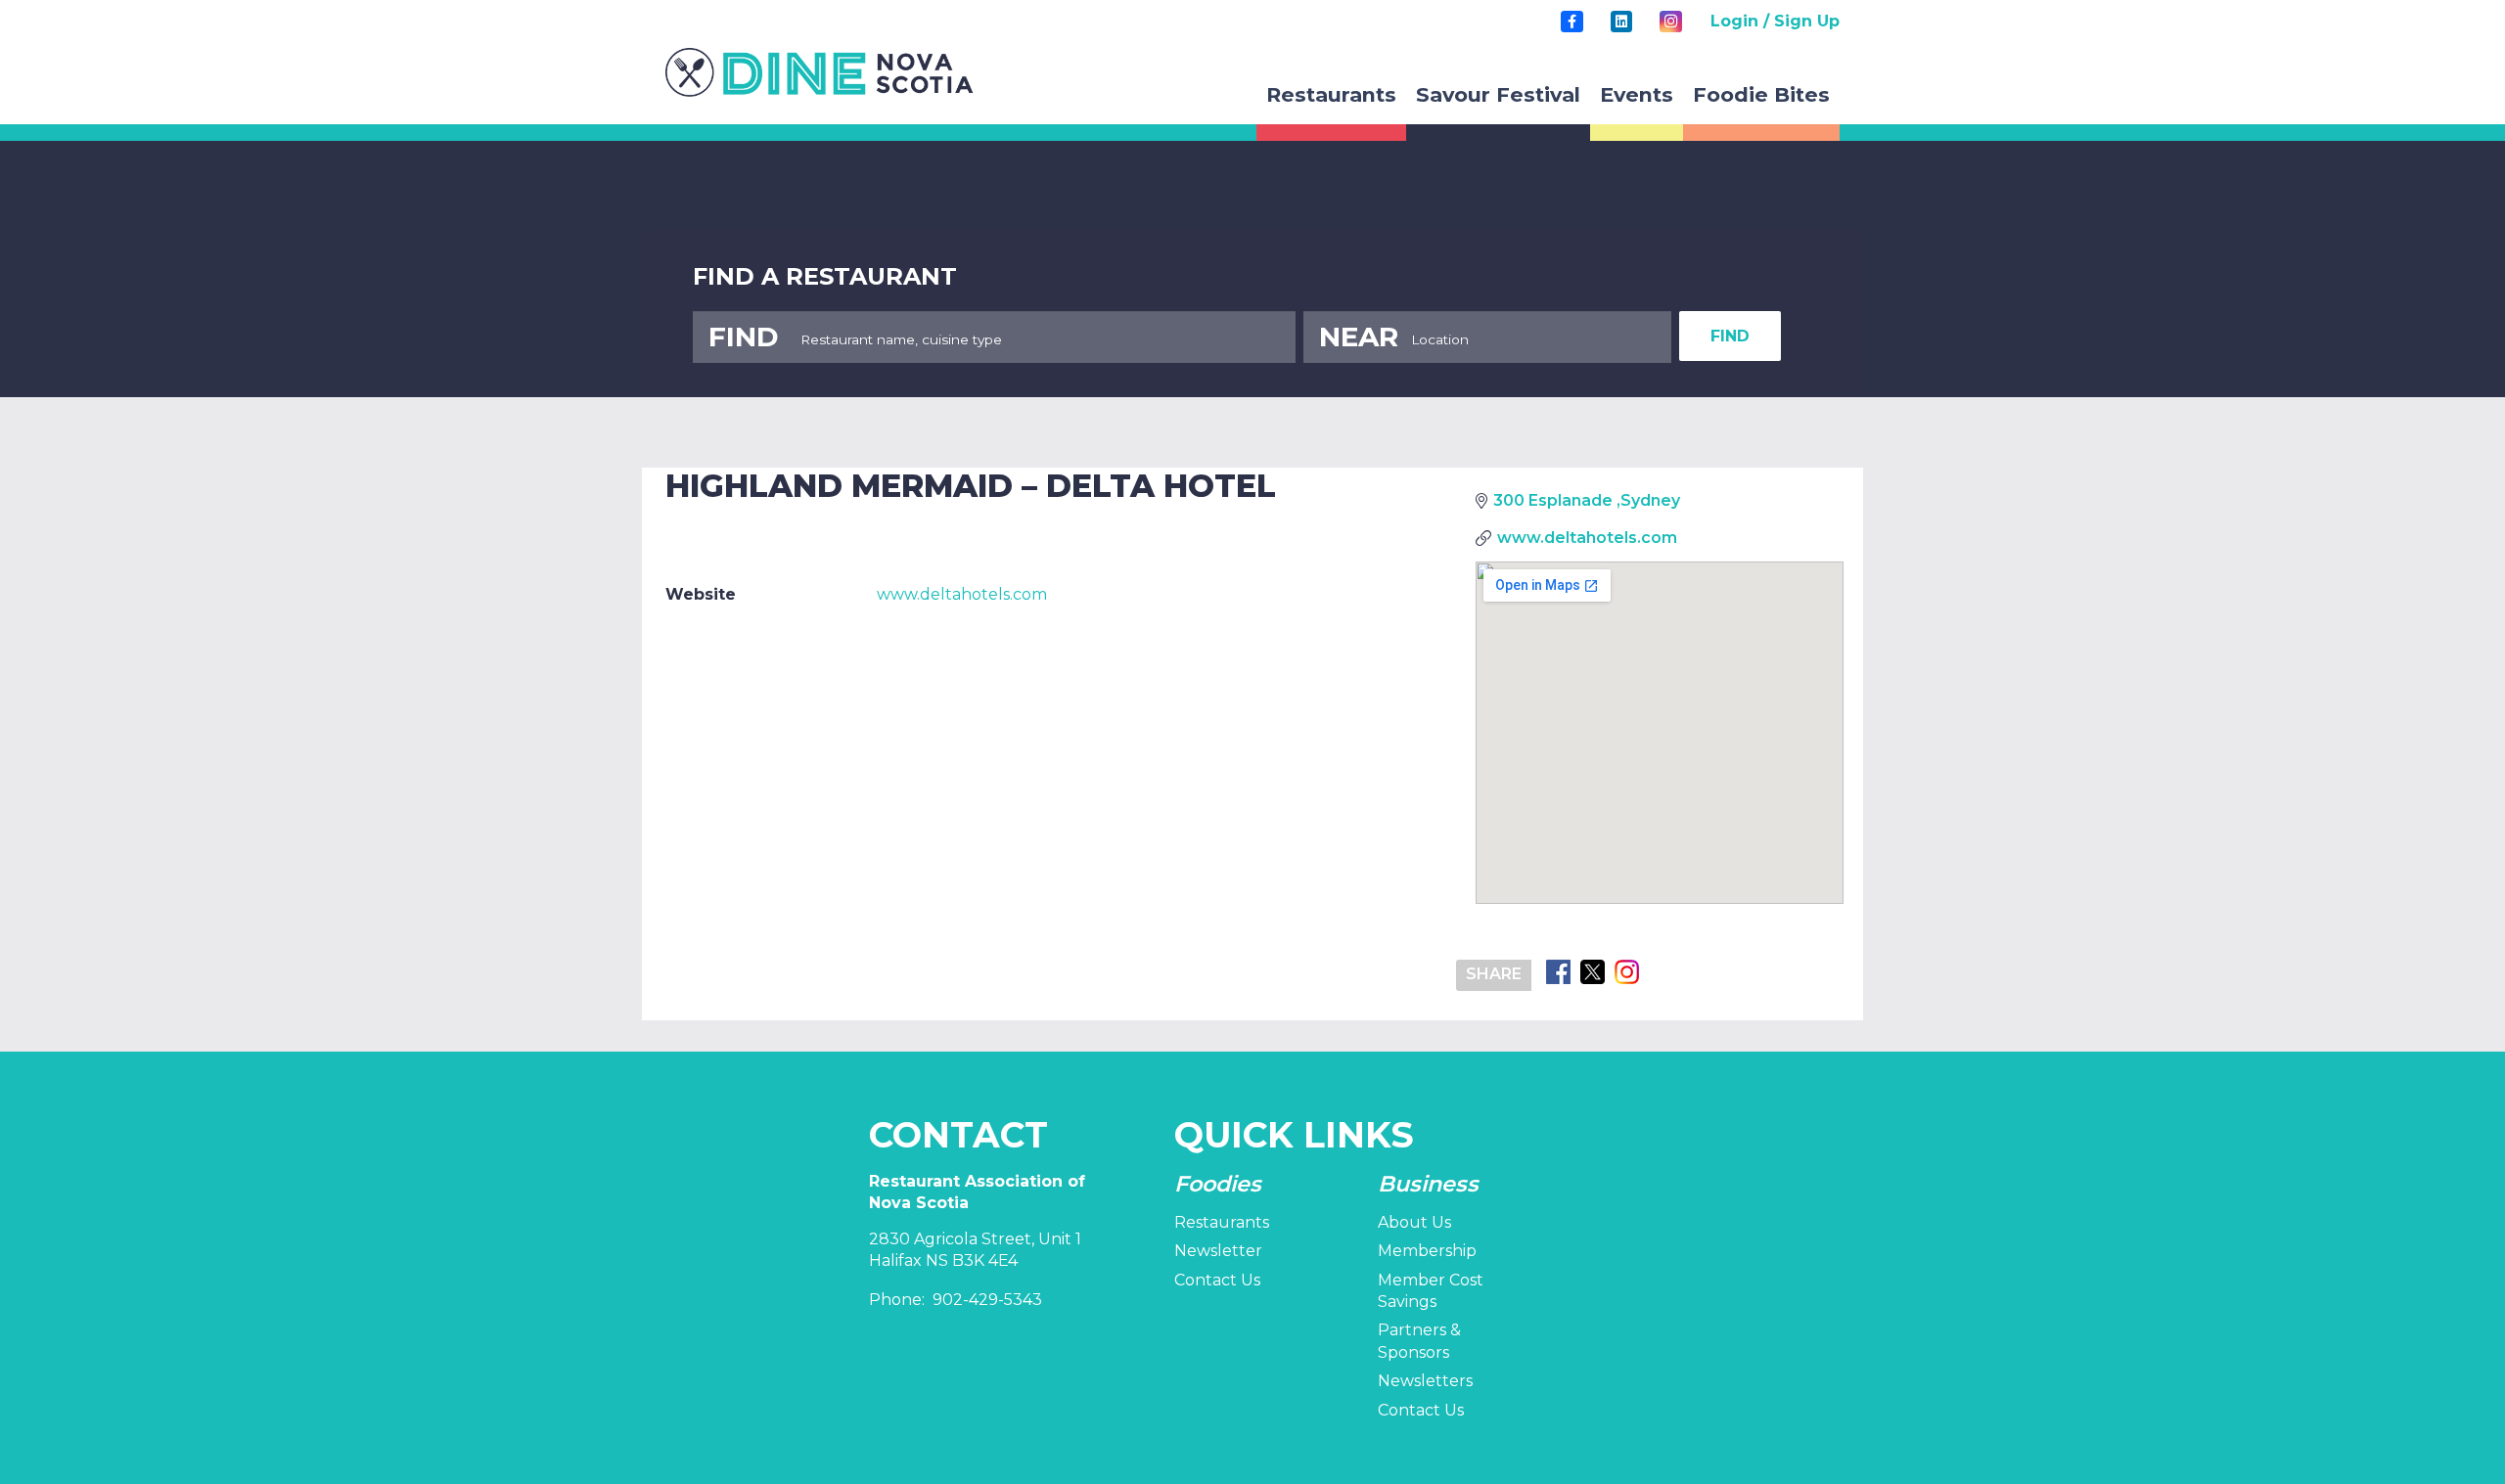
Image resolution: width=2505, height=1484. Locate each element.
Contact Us (1217, 1280)
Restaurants (1222, 1222)
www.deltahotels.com (962, 594)
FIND (1730, 336)
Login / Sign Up (1775, 21)
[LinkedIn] (1621, 22)
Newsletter (1218, 1251)
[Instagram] (1670, 22)
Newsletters (1425, 1381)
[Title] (1571, 22)
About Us (1414, 1222)
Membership (1427, 1251)
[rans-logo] (820, 72)
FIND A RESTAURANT (825, 276)
